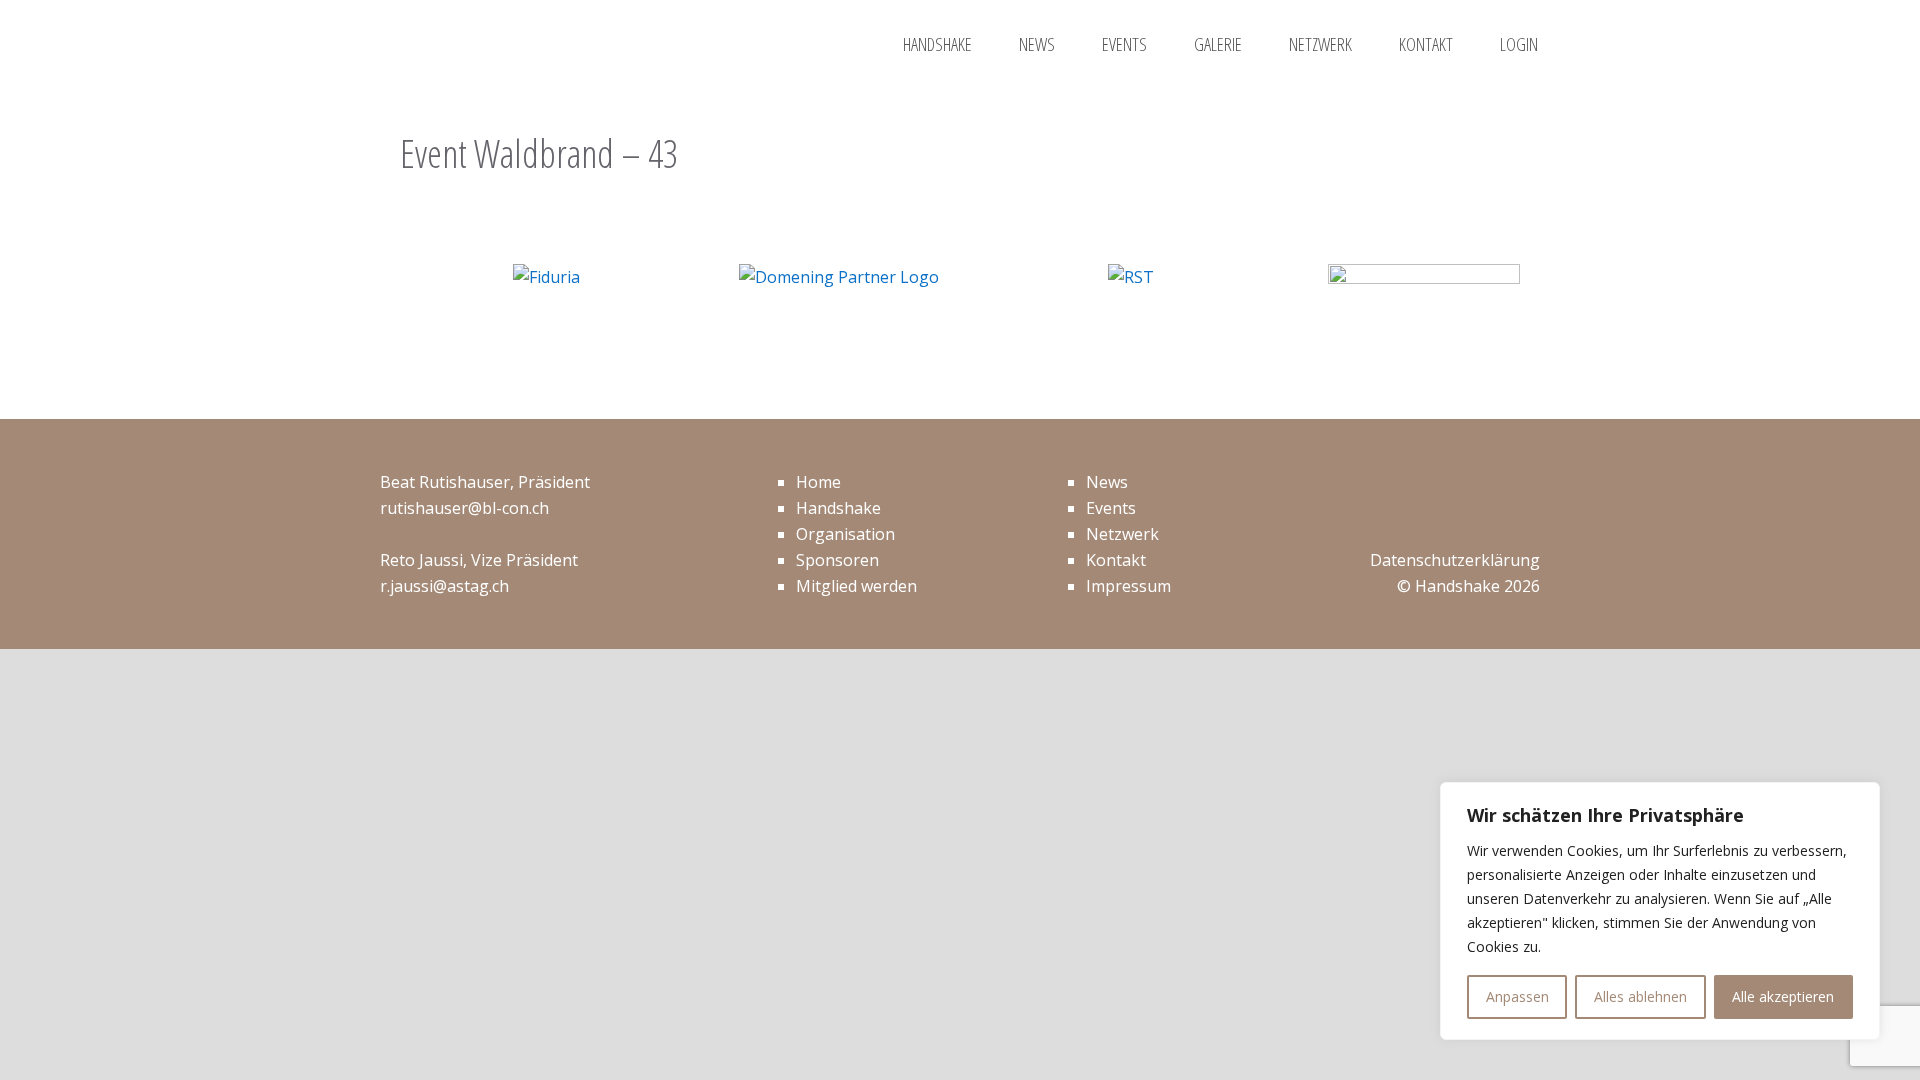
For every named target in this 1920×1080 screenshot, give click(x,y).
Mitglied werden (856, 586)
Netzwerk (1122, 534)
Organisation (845, 534)
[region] (1660, 911)
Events (1111, 508)
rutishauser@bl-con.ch (464, 508)
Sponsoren (837, 560)
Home (818, 482)
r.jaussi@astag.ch (444, 586)
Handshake (838, 508)
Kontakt (1116, 560)
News (1107, 482)
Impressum (1128, 586)
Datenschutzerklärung (1455, 560)
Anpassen (1517, 996)
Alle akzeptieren (1783, 996)
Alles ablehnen (1640, 996)
